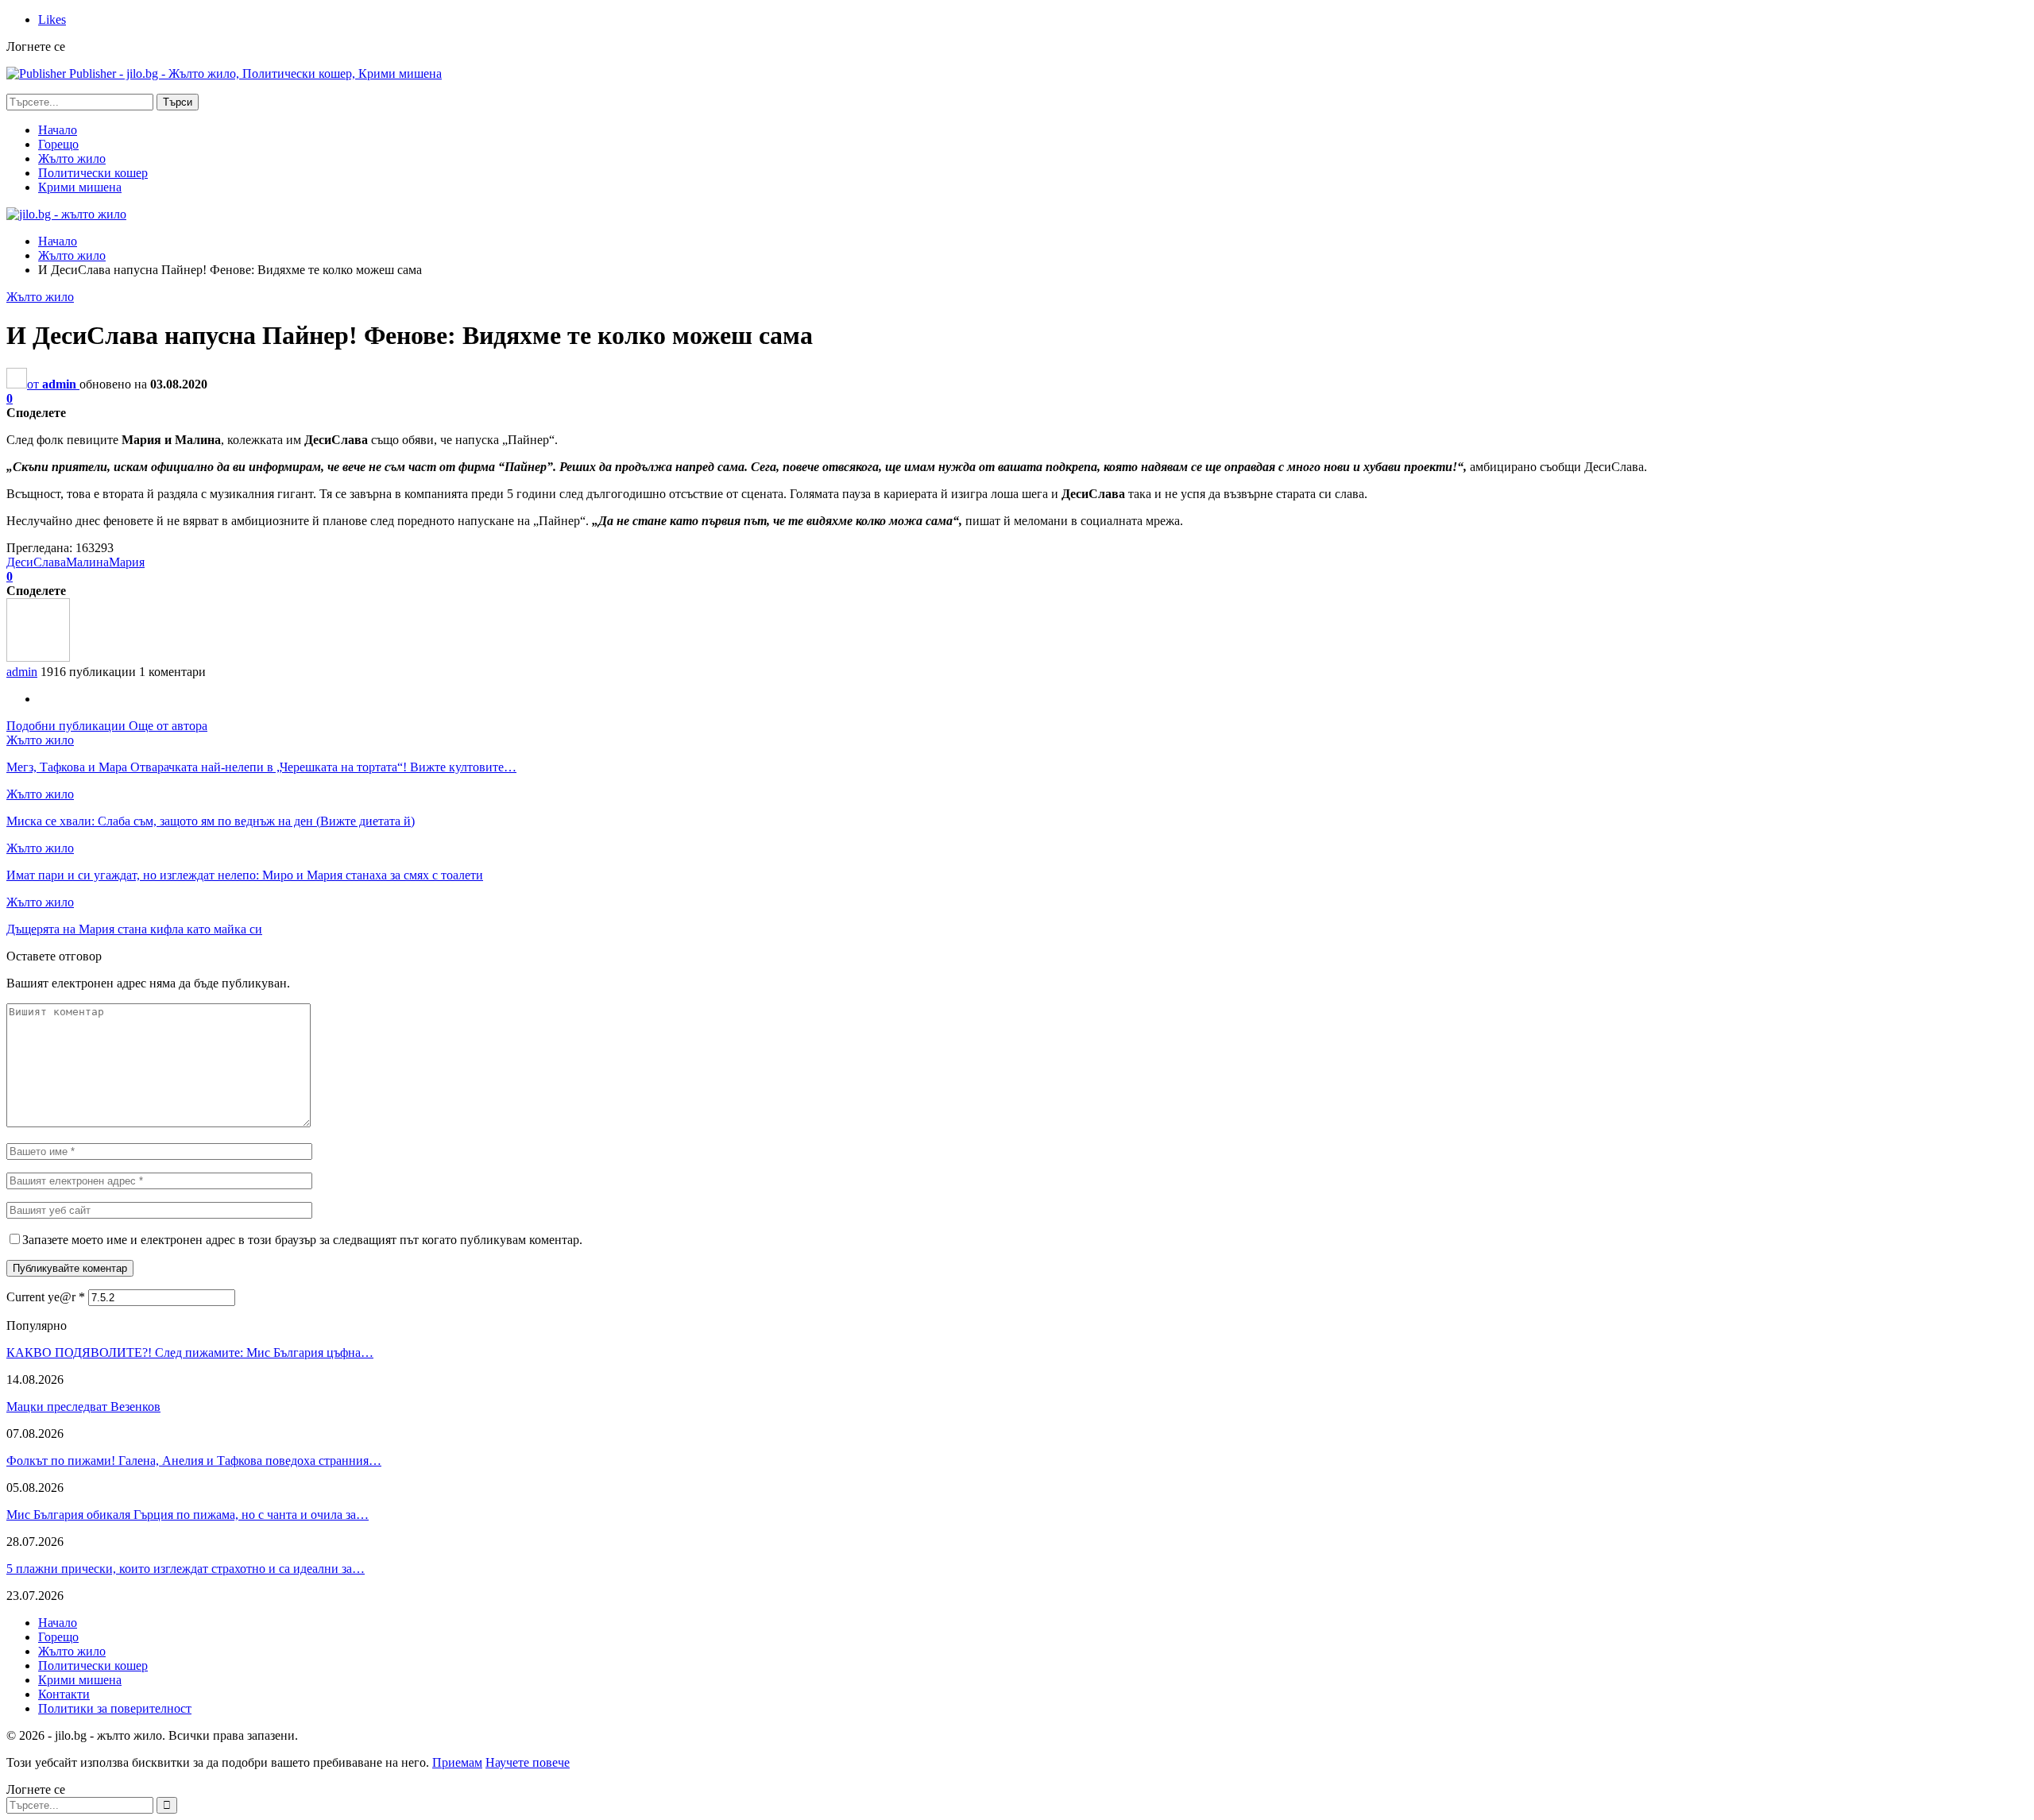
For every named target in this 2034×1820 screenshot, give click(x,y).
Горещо (58, 144)
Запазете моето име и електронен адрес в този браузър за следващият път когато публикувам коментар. (302, 1240)
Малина (87, 562)
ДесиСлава (36, 562)
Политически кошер (93, 173)
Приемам (457, 1762)
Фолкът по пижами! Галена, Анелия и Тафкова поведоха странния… (194, 1461)
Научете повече (528, 1762)
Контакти (64, 1694)
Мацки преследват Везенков (83, 1407)
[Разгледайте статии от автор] (38, 657)
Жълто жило (72, 158)
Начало (58, 130)
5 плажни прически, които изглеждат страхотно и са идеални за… (186, 1569)
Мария (127, 562)
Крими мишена (80, 187)
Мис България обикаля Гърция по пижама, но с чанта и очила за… (188, 1515)
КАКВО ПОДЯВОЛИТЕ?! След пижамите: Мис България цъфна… (190, 1352)
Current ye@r (46, 1297)
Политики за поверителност (115, 1708)
